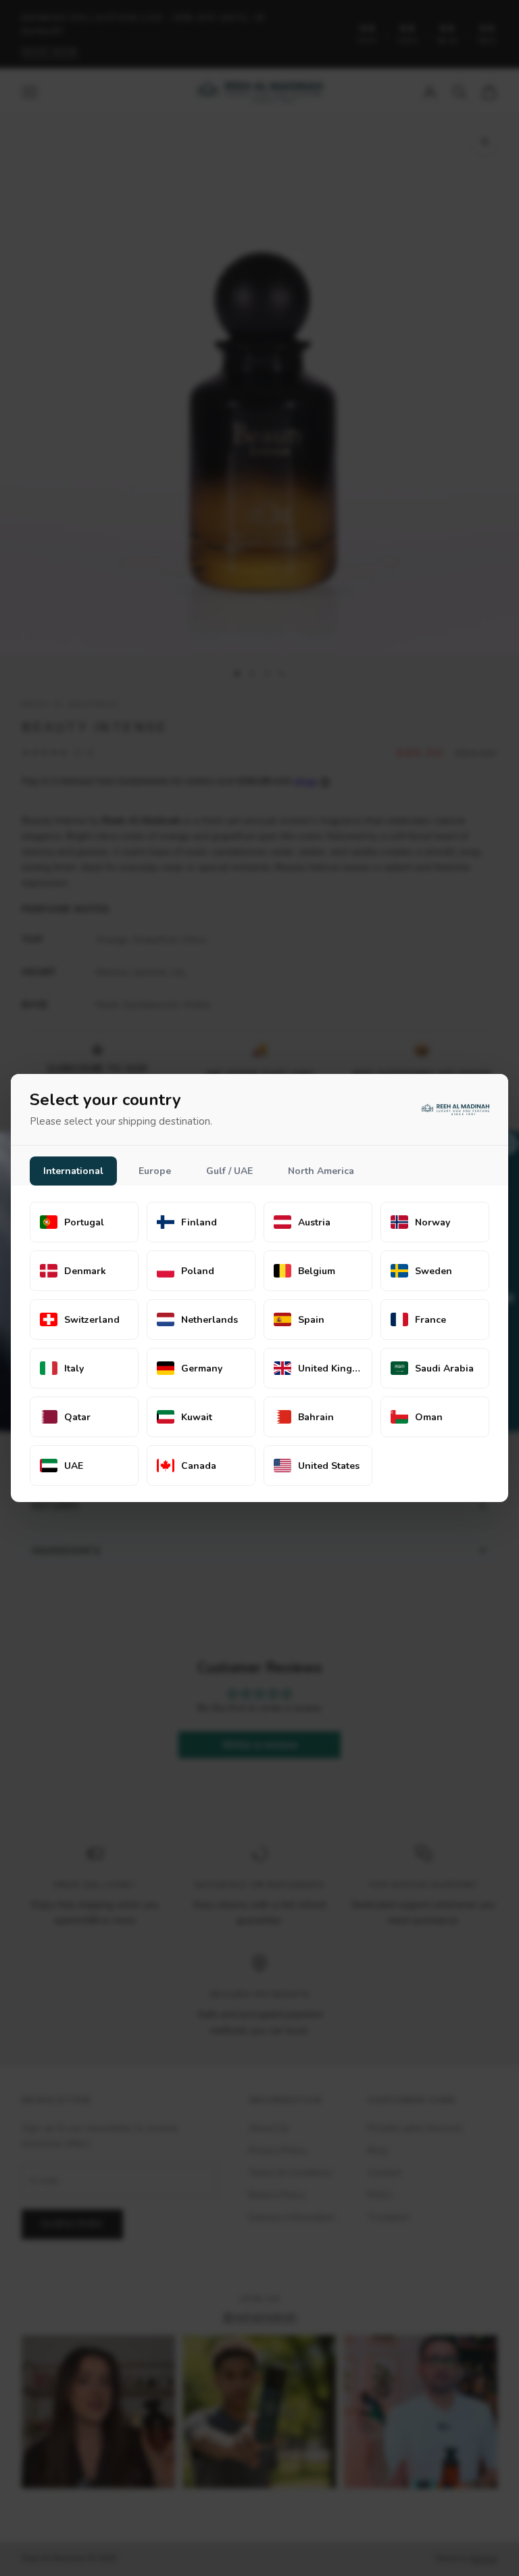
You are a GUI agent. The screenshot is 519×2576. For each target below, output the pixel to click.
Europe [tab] (155, 1171)
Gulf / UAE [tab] (229, 1171)
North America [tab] (321, 1171)
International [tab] (73, 1171)
